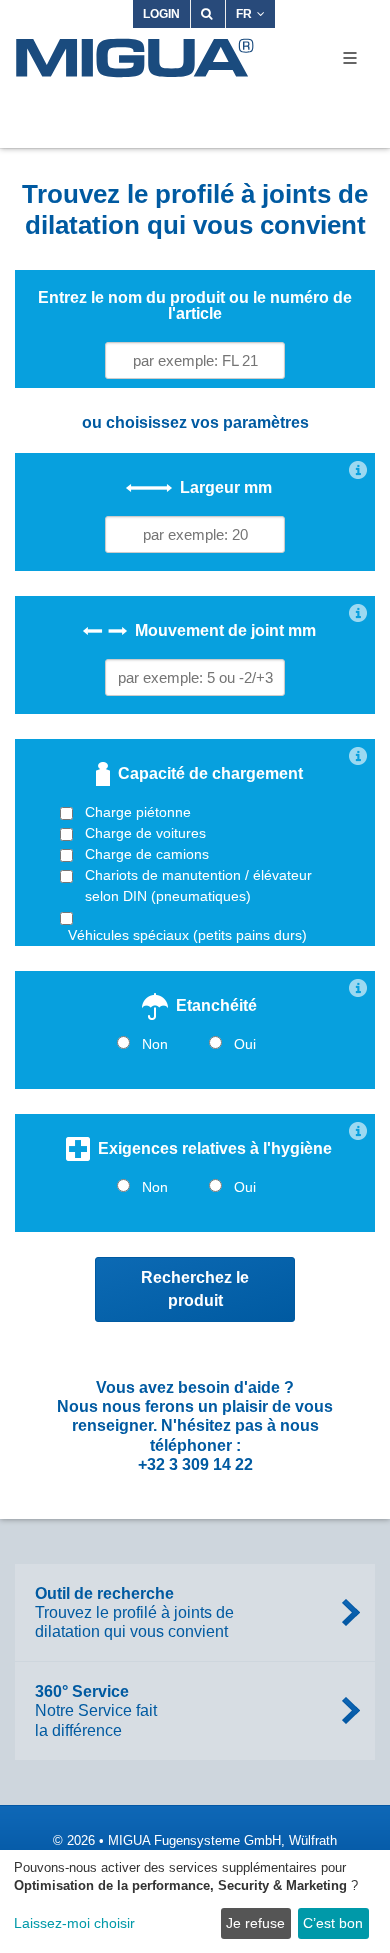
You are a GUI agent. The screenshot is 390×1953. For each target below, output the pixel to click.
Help (358, 470)
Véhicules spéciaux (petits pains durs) (187, 935)
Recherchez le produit (195, 1288)
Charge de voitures (145, 833)
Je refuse (255, 1923)
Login (161, 14)
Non (155, 1044)
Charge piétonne (138, 812)
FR (244, 14)
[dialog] (195, 1901)
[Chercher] (208, 14)
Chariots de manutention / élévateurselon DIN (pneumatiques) (198, 885)
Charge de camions (147, 854)
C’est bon (333, 1923)
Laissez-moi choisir (74, 1923)
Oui (245, 1044)
